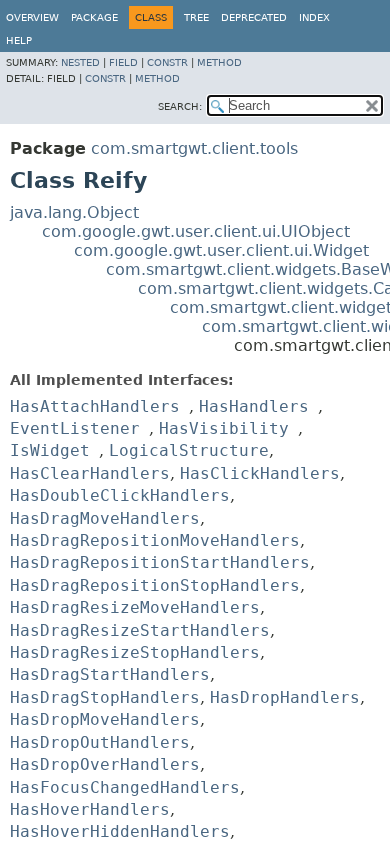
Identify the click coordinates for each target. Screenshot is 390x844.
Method (219, 62)
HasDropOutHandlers (100, 742)
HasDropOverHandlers (105, 764)
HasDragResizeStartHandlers (140, 630)
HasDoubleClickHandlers (120, 495)
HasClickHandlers (260, 473)
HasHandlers (254, 406)
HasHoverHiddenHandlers (120, 831)
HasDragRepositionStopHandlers (155, 585)
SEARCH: (180, 106)
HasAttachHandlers (95, 406)
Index (314, 17)
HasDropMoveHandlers (105, 719)
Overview (32, 17)
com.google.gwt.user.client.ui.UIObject (196, 231)
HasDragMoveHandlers (105, 518)
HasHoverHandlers (90, 809)
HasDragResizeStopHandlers (135, 652)
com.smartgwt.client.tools (194, 148)
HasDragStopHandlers (105, 697)
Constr (167, 62)
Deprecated (254, 17)
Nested (80, 62)
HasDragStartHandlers (110, 674)
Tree (196, 17)
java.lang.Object (74, 212)
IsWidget (50, 450)
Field (123, 62)
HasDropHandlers (285, 697)
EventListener (75, 428)
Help (19, 40)
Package (94, 17)
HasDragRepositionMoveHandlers (155, 540)
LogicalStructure (189, 450)
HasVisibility (224, 428)
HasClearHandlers (90, 473)
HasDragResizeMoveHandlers (135, 607)
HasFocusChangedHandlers (125, 787)
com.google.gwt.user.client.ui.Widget (221, 250)
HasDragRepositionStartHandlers (160, 562)
